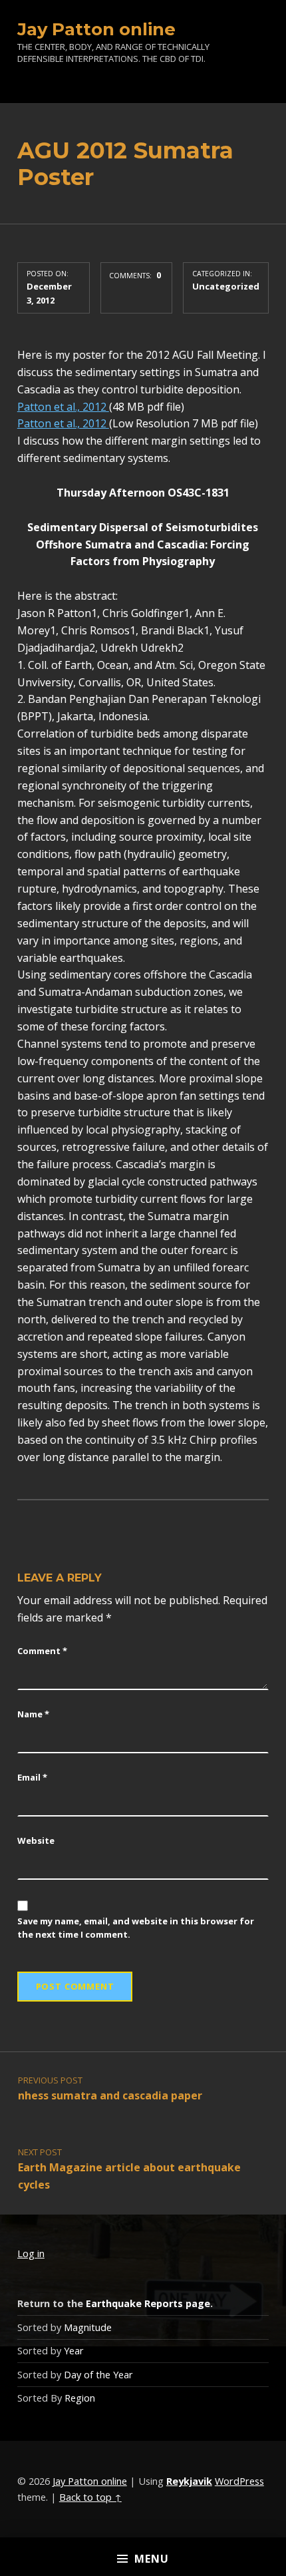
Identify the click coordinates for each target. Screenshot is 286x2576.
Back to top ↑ (90, 2497)
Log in (31, 2254)
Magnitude (88, 2327)
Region (80, 2398)
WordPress (239, 2481)
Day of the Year (98, 2375)
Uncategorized (226, 286)
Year (74, 2351)
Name (33, 1714)
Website (36, 1840)
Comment (42, 1651)
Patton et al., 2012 (63, 407)
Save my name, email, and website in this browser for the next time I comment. (136, 1928)
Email (32, 1777)
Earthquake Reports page (148, 2303)
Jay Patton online (96, 29)
